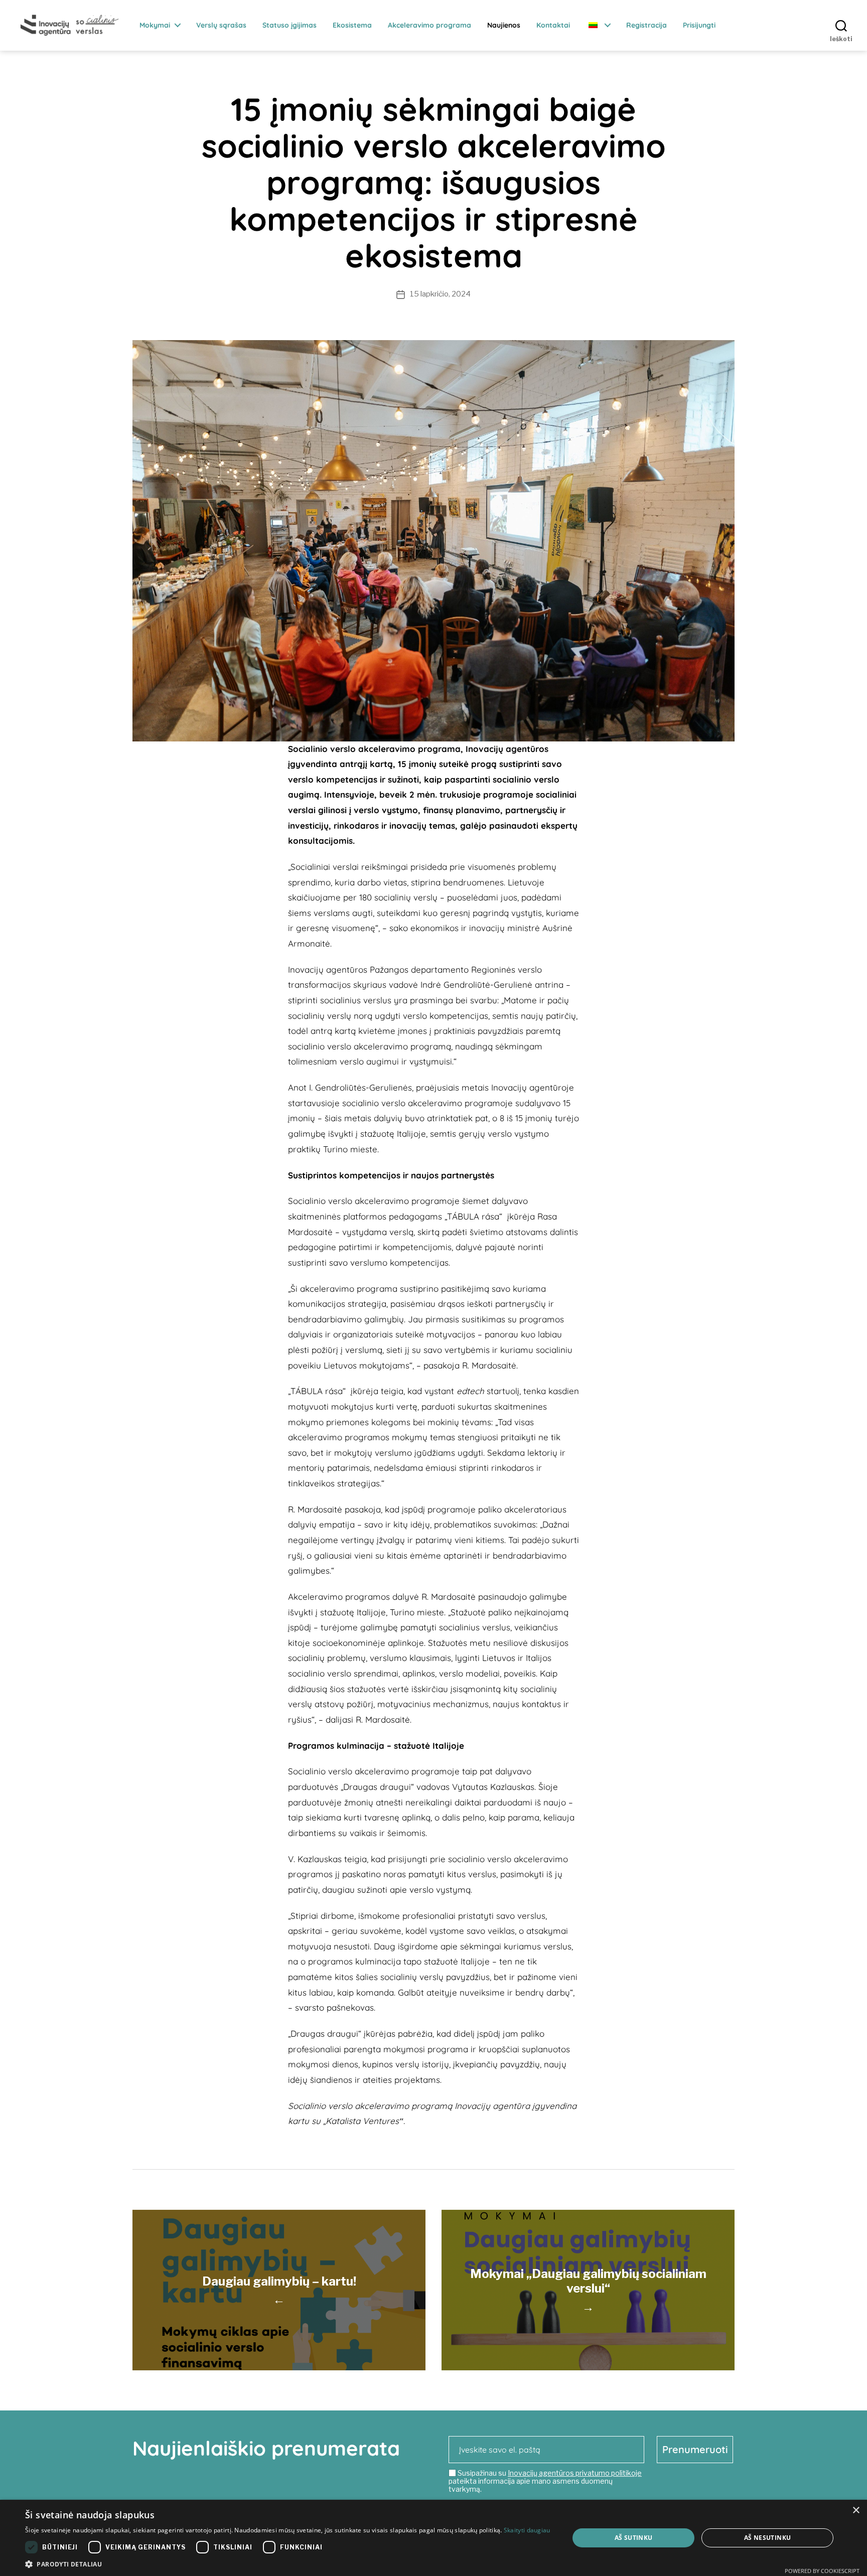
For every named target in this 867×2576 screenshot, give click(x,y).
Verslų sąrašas (221, 25)
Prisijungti (699, 25)
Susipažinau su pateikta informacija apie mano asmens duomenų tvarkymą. (545, 2481)
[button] (288, 2564)
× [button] (856, 2511)
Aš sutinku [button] (634, 2538)
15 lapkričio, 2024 (440, 294)
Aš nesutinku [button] (768, 2538)
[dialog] (434, 2538)
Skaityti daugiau (527, 2530)
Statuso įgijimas (290, 25)
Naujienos (504, 25)
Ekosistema (352, 25)
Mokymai (155, 25)
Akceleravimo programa (429, 25)
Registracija (646, 25)
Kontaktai (553, 25)
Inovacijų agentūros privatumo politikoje (575, 2473)
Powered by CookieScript (822, 2571)
